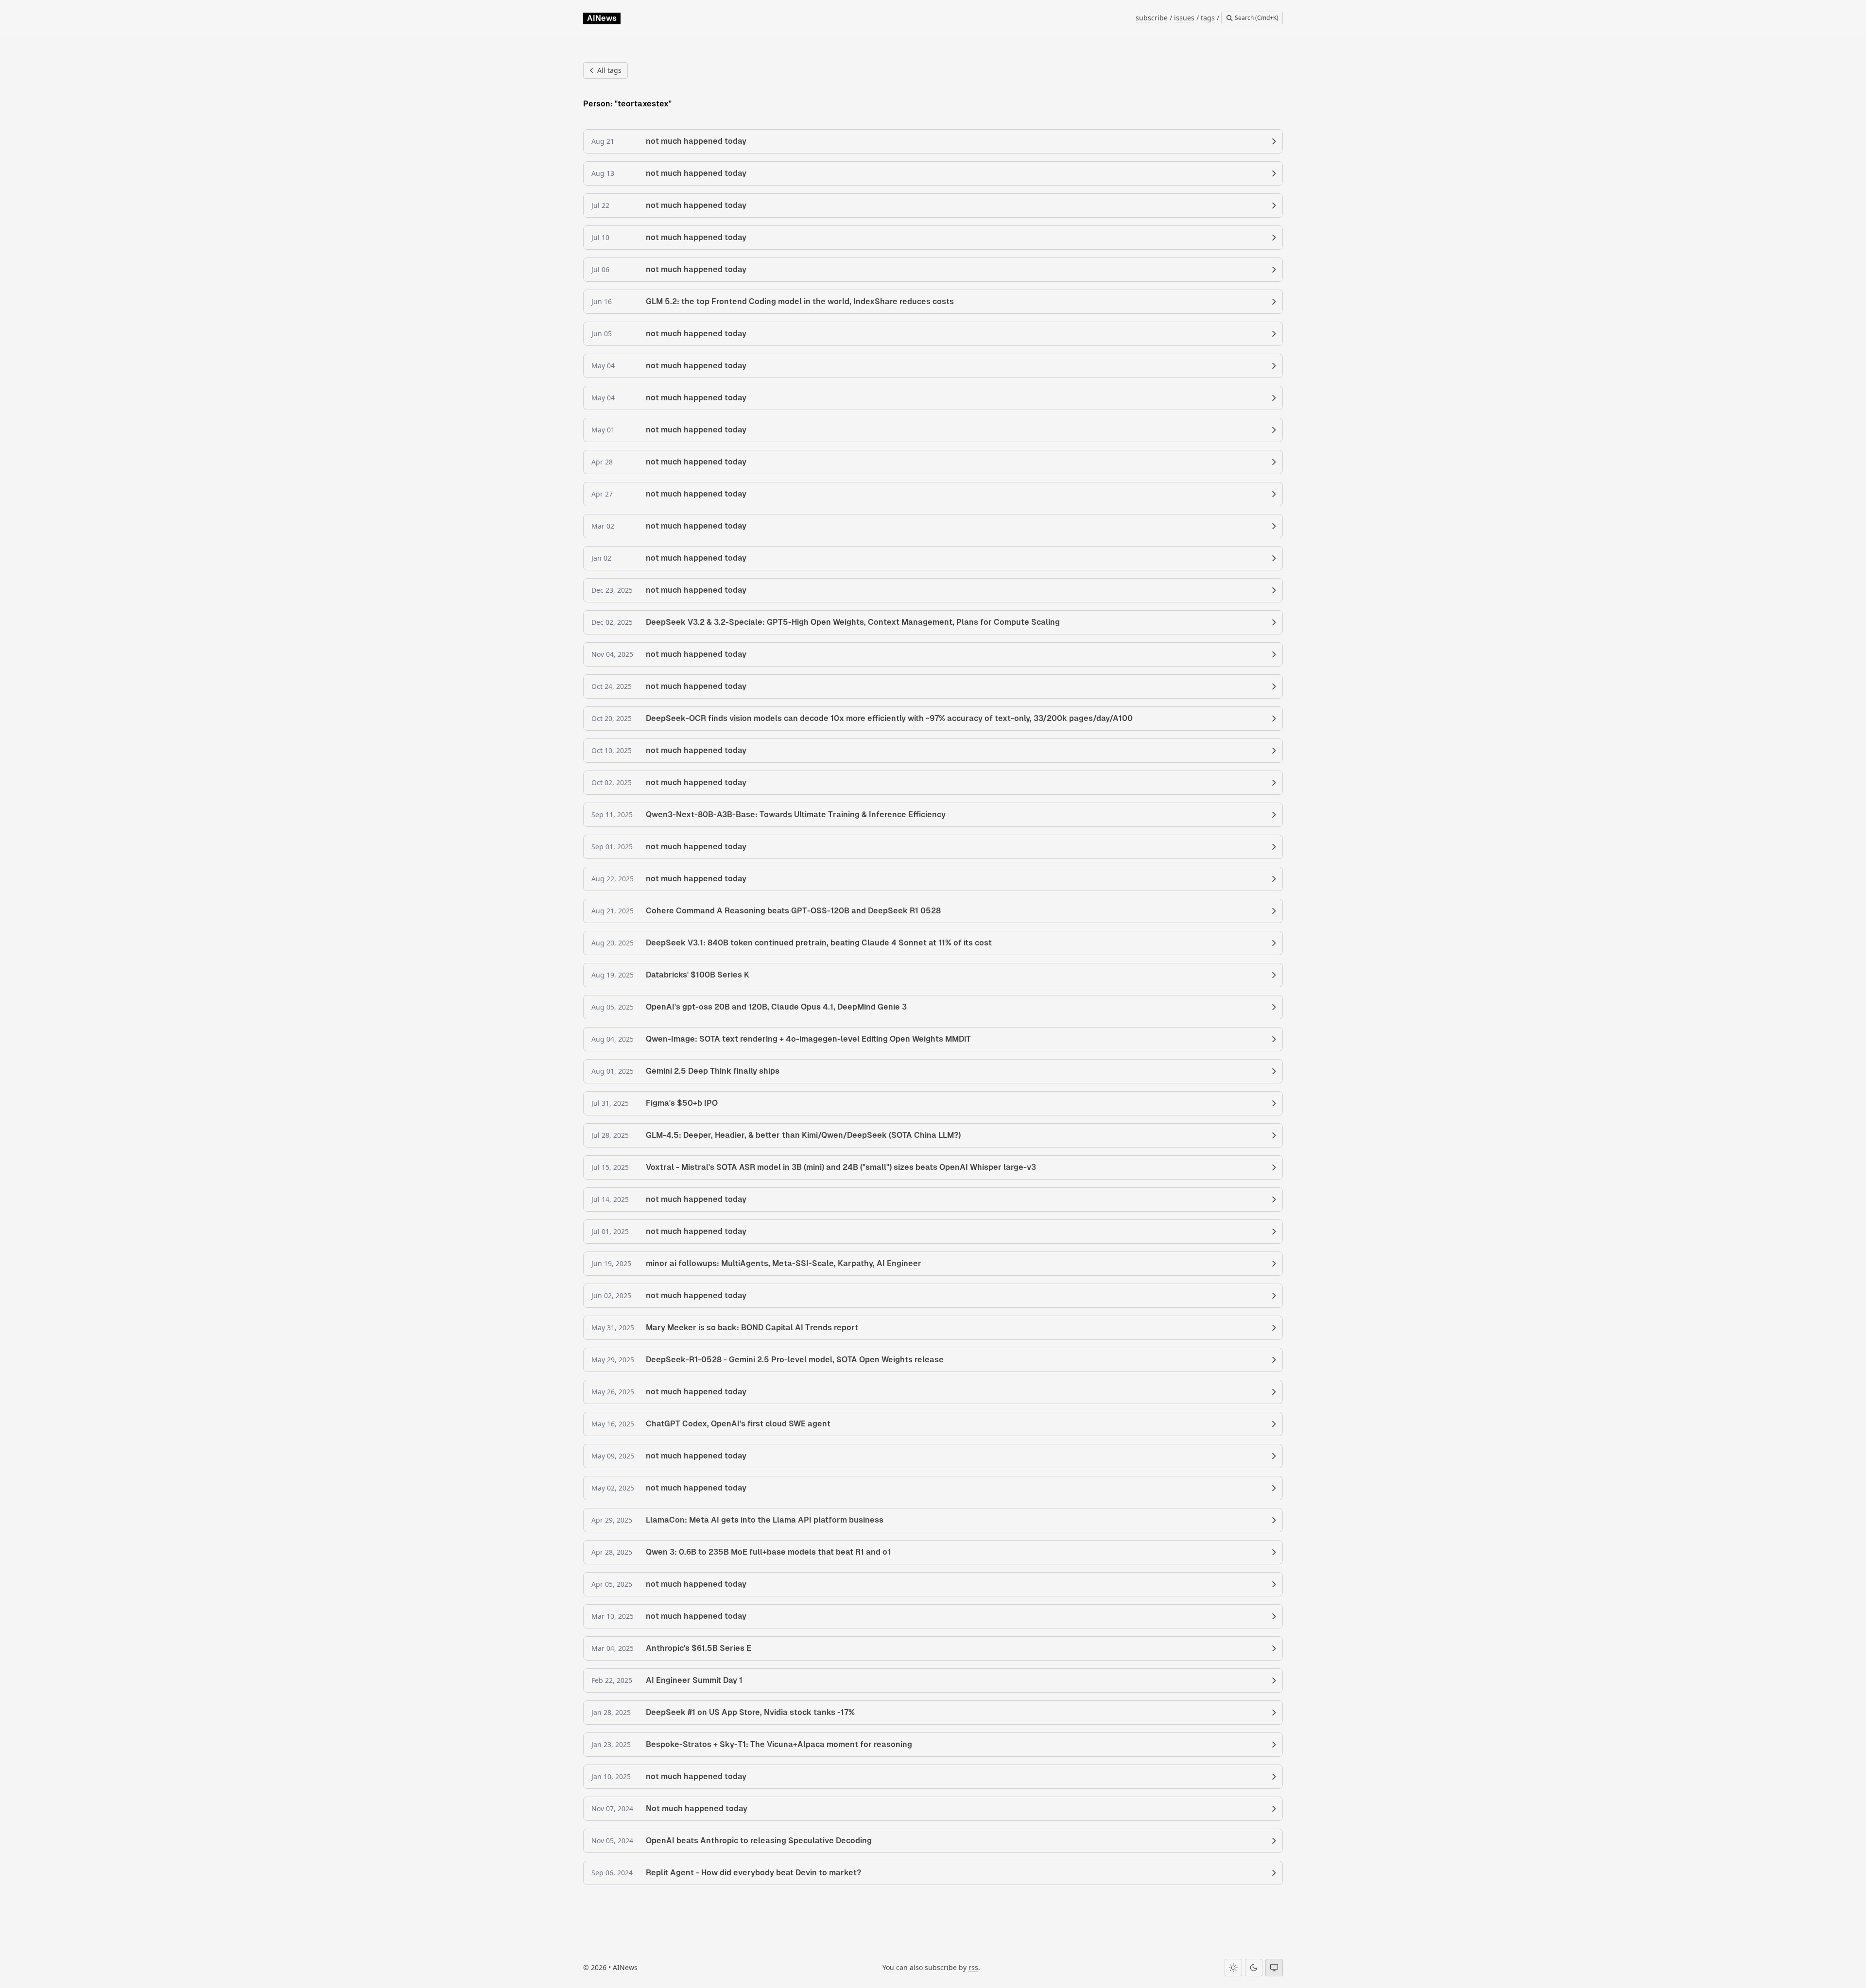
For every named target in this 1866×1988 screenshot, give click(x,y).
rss (973, 1967)
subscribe (1152, 18)
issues (1184, 18)
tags (1208, 18)
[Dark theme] (1254, 1968)
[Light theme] (1233, 1968)
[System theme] (1274, 1968)
